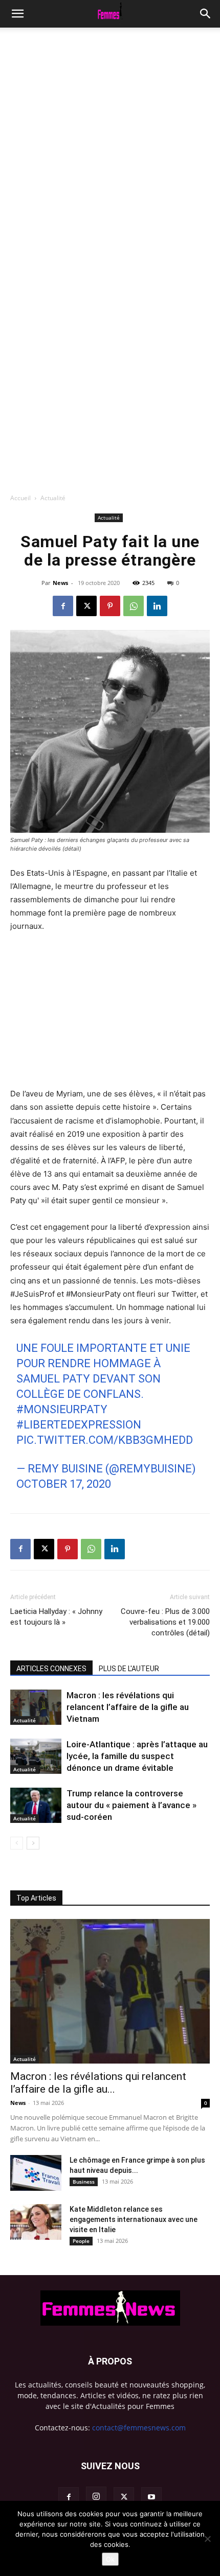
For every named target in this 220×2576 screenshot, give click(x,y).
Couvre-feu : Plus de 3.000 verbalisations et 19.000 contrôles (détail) (165, 1622)
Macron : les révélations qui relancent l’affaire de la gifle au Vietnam (128, 1707)
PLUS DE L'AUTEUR (129, 1669)
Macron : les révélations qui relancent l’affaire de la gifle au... (98, 2083)
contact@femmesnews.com (139, 2428)
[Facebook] (63, 606)
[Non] (207, 2539)
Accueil (20, 498)
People (81, 2241)
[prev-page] (17, 1843)
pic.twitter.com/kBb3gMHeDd (105, 1440)
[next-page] (33, 1843)
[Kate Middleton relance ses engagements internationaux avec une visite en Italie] (36, 2222)
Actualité (53, 498)
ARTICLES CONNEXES (51, 1669)
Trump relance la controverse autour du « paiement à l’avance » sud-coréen (131, 1805)
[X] (86, 606)
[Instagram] (96, 2497)
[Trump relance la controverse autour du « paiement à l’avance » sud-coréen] (36, 1805)
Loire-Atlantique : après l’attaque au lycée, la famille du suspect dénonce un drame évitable (137, 1756)
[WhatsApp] (134, 606)
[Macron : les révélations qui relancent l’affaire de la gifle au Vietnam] (36, 1707)
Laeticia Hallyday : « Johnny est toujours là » (56, 1617)
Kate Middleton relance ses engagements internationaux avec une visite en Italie (134, 2219)
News (60, 583)
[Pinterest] (110, 606)
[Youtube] (151, 2497)
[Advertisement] (110, 143)
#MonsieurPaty (62, 1409)
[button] (206, 14)
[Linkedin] (157, 606)
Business (84, 2182)
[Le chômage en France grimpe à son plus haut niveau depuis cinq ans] (36, 2173)
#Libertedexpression (79, 1425)
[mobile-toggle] (17, 14)
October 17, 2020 (64, 1484)
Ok (110, 2559)
